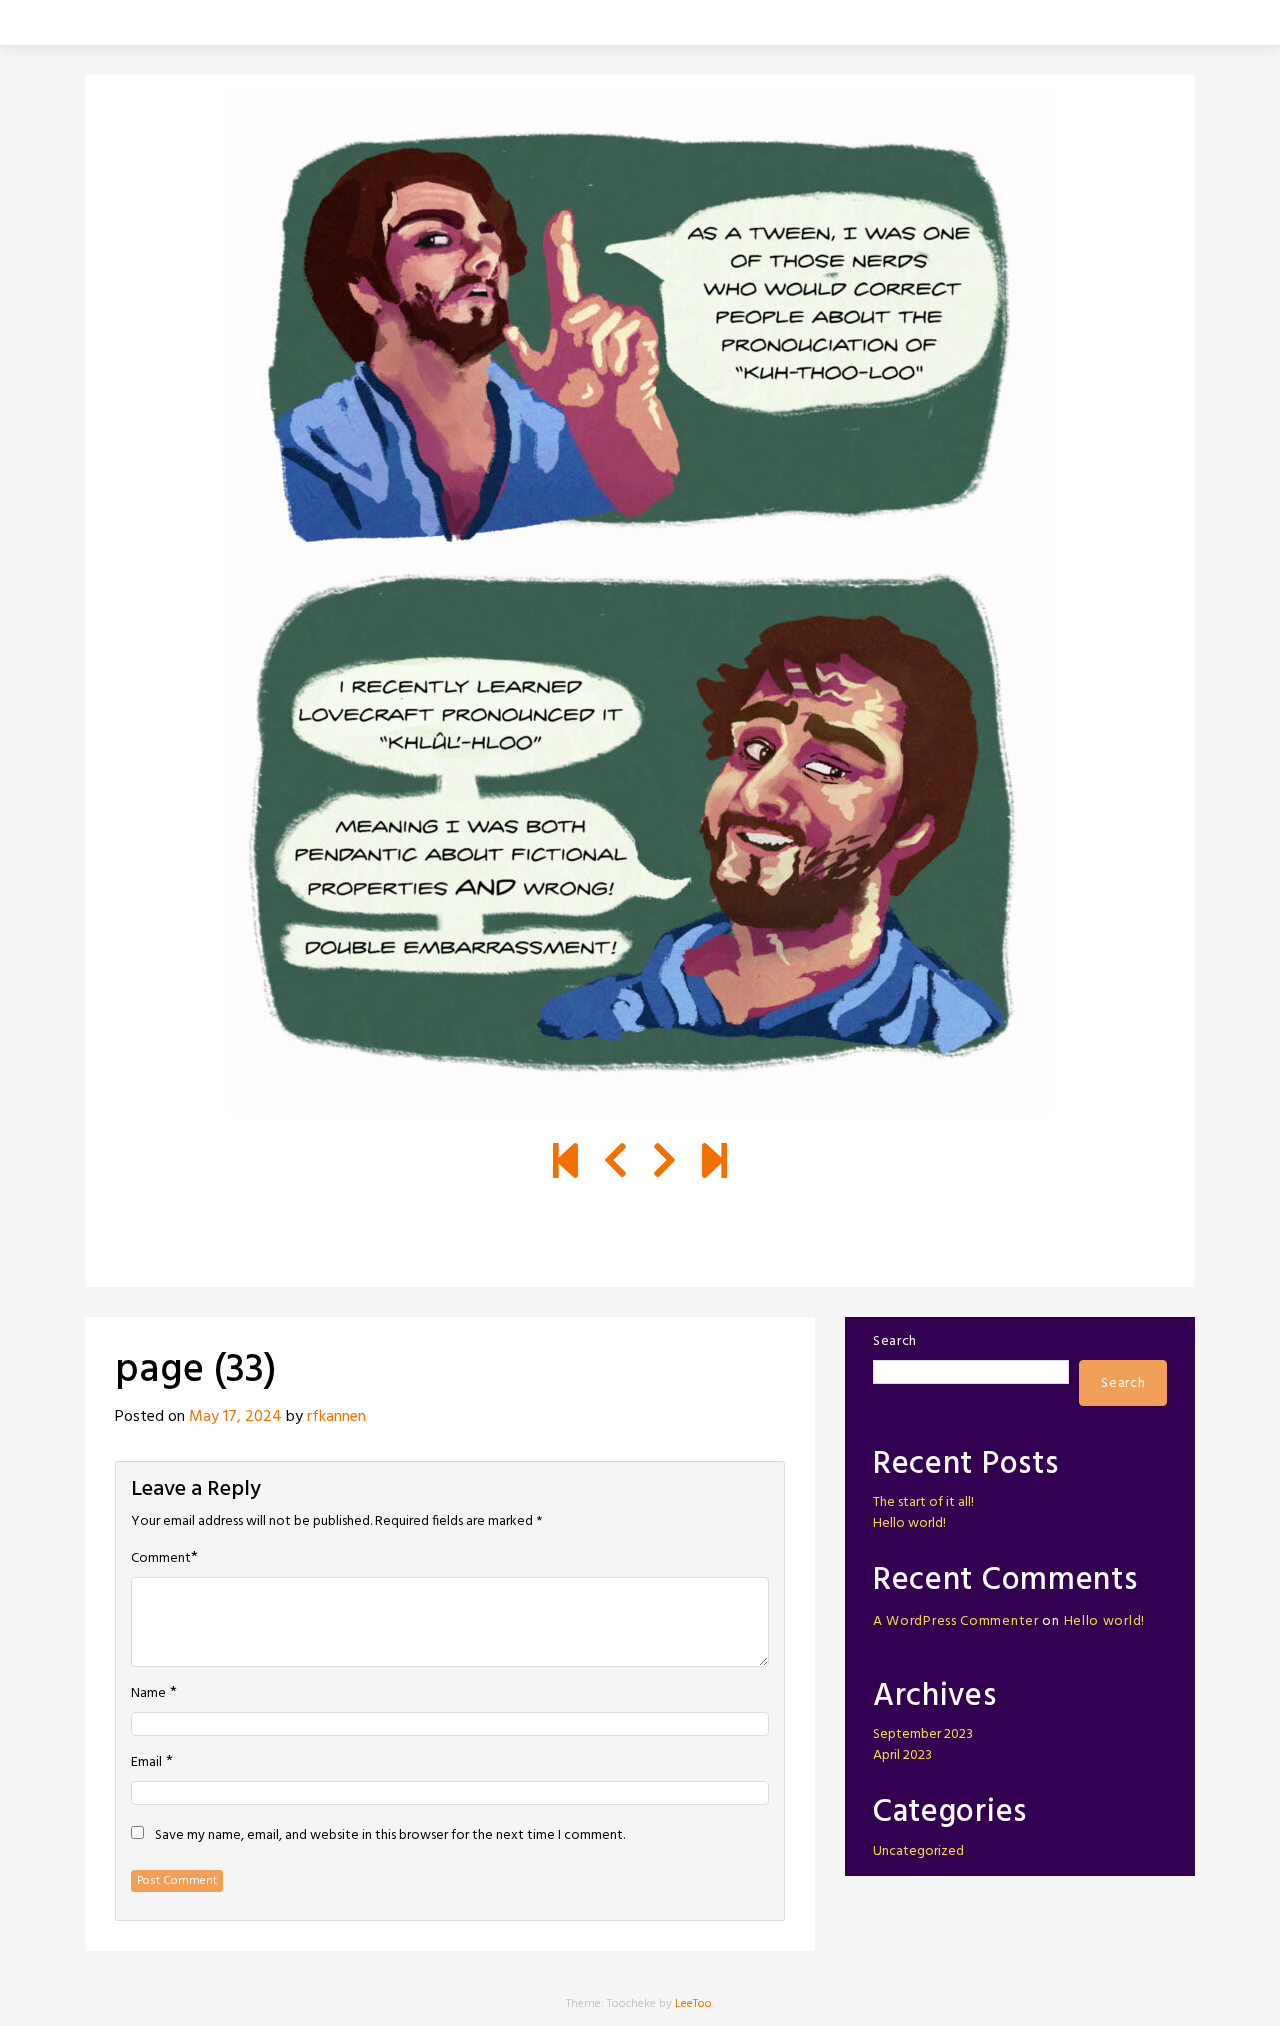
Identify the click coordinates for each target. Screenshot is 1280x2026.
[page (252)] (714, 1164)
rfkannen (336, 1417)
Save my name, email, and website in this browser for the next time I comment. (390, 1836)
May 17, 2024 (235, 1417)
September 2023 (923, 1734)
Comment (161, 1559)
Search (895, 1341)
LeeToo (693, 2004)
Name (148, 1694)
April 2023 (902, 1755)
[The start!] (565, 1164)
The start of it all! (923, 1502)
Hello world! (909, 1523)
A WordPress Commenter (956, 1621)
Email (146, 1763)
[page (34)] (664, 1164)
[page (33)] (615, 1164)
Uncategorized (918, 1851)
